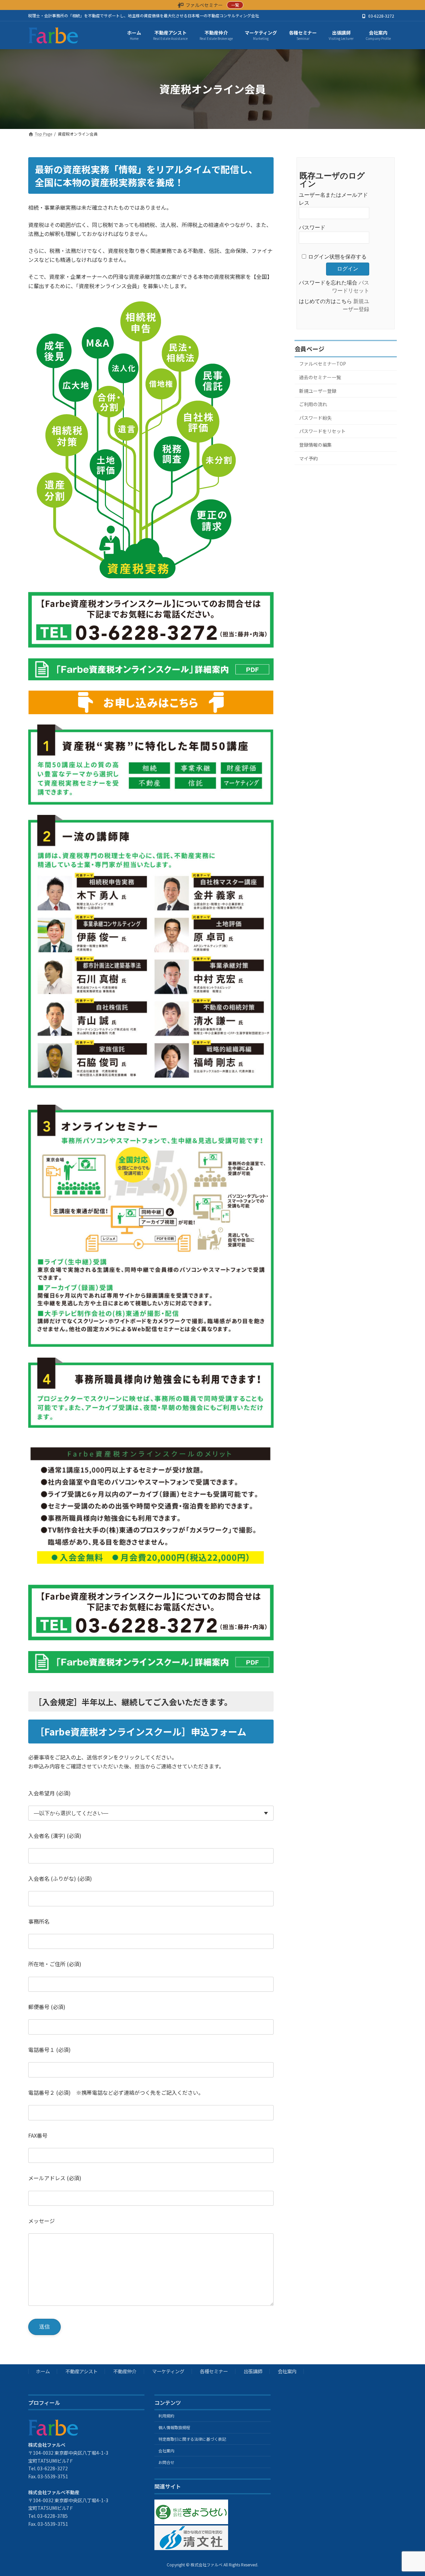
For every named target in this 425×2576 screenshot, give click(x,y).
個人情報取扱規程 (174, 2427)
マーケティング (168, 2371)
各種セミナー (214, 2371)
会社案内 (287, 2371)
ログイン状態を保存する (337, 257)
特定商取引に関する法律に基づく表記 (192, 2439)
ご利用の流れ (313, 404)
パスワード (312, 227)
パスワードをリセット (322, 431)
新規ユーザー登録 (318, 391)
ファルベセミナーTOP (323, 364)
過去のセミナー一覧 (320, 377)
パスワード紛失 (315, 418)
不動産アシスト (82, 2371)
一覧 (235, 5)
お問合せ (166, 2462)
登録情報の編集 (315, 445)
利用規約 (166, 2416)
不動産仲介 (125, 2371)
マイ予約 (308, 458)
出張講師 (253, 2371)
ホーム (43, 2371)
